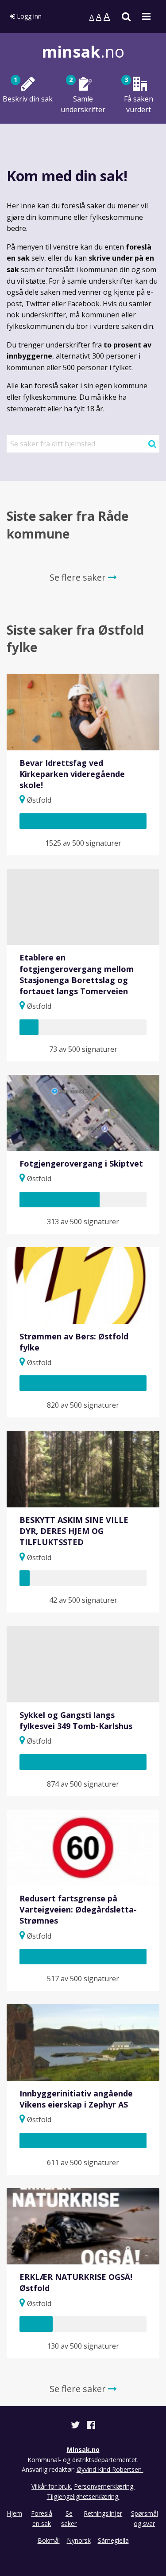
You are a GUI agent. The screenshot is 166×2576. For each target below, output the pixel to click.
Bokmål (49, 2540)
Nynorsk (79, 2540)
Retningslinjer (103, 2513)
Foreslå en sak (42, 2518)
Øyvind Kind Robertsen (110, 2469)
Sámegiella (113, 2540)
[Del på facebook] (91, 2426)
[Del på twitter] (76, 2426)
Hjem (14, 2513)
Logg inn (28, 16)
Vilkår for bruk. (52, 2486)
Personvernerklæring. (104, 2486)
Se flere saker (79, 577)
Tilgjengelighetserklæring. (83, 2496)
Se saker (69, 2518)
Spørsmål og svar (145, 2518)
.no (83, 52)
